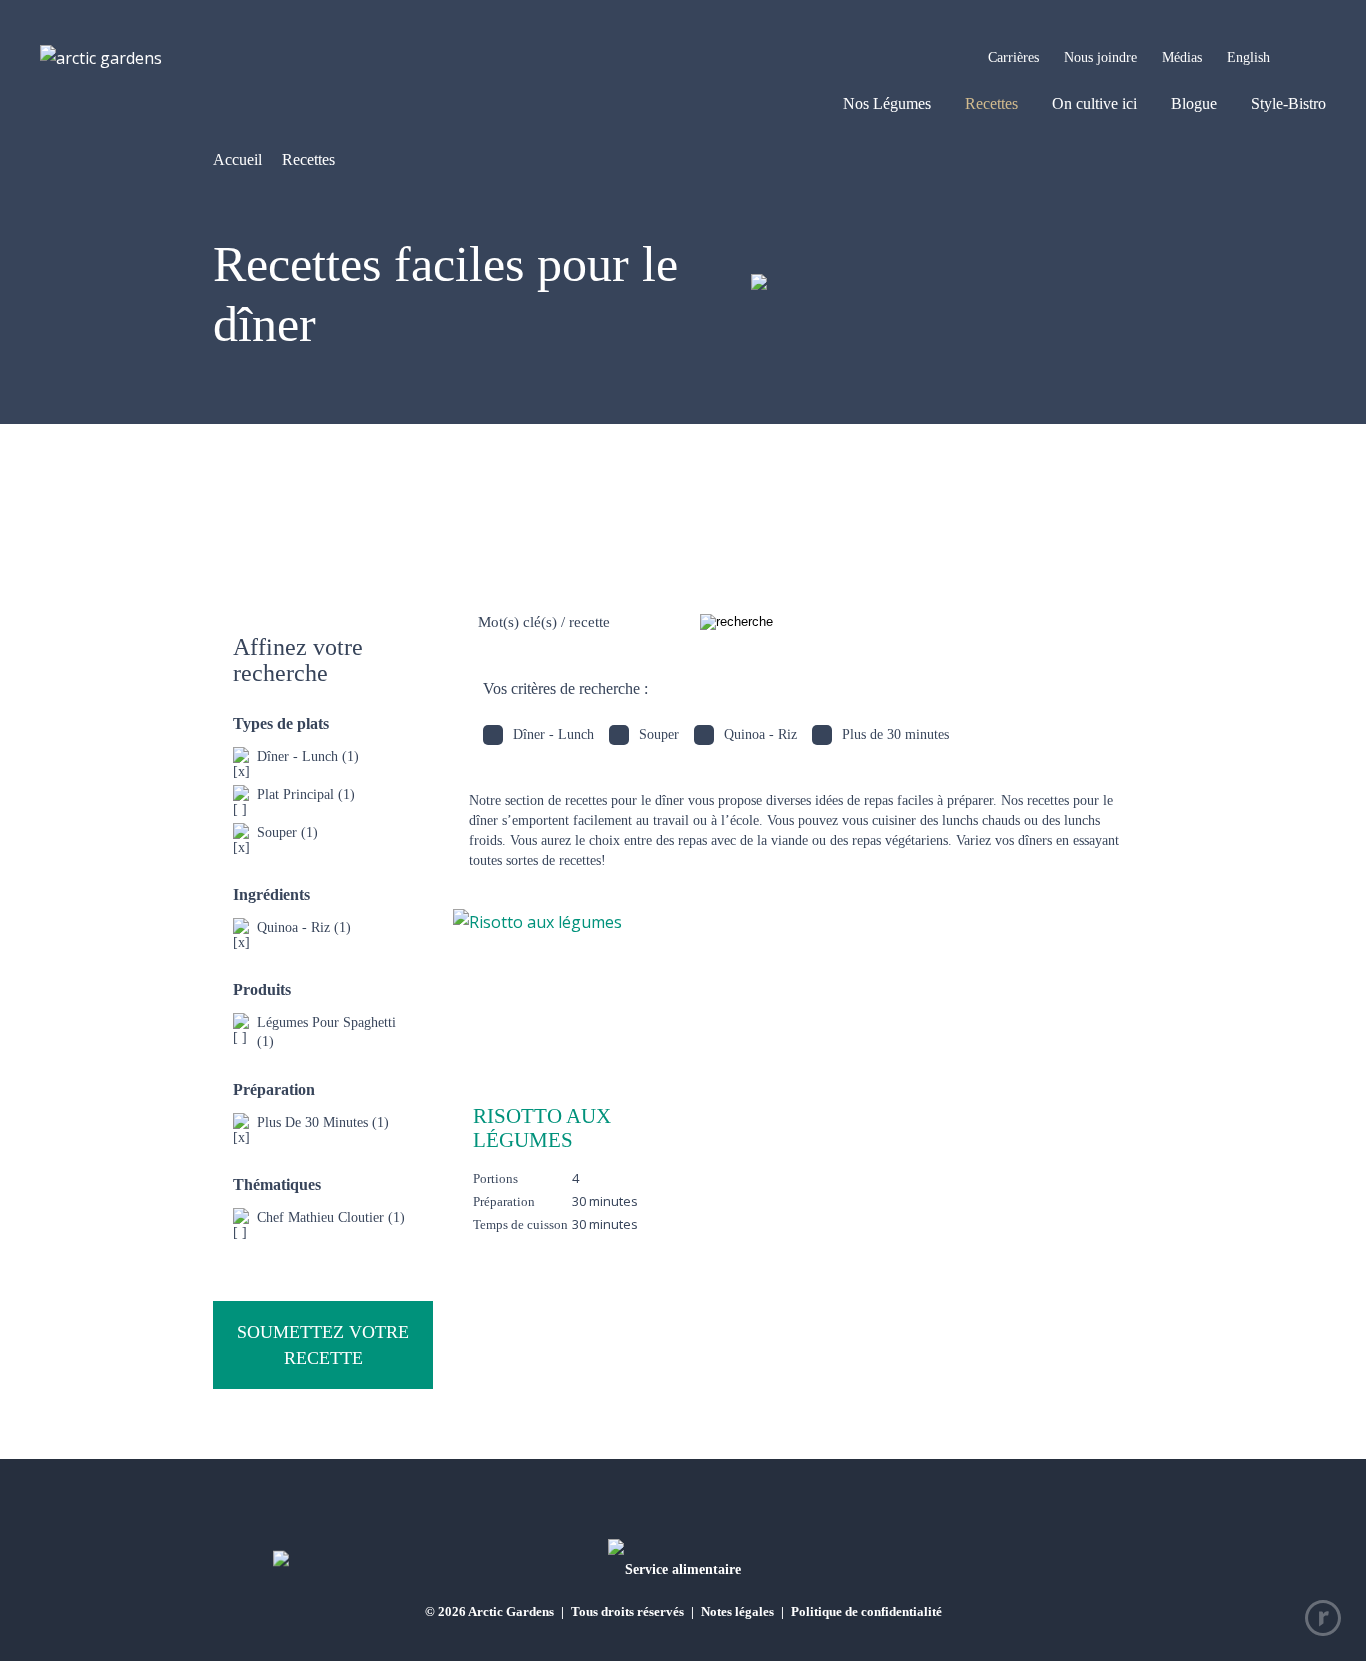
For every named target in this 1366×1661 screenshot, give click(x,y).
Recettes (991, 103)
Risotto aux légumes (542, 1128)
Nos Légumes (887, 103)
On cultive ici (1094, 103)
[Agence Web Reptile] (1323, 1618)
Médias (1182, 57)
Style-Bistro (1288, 103)
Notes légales (737, 1611)
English (1248, 57)
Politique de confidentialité (866, 1611)
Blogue (1194, 103)
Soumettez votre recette (323, 1345)
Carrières (1013, 57)
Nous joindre (1100, 57)
